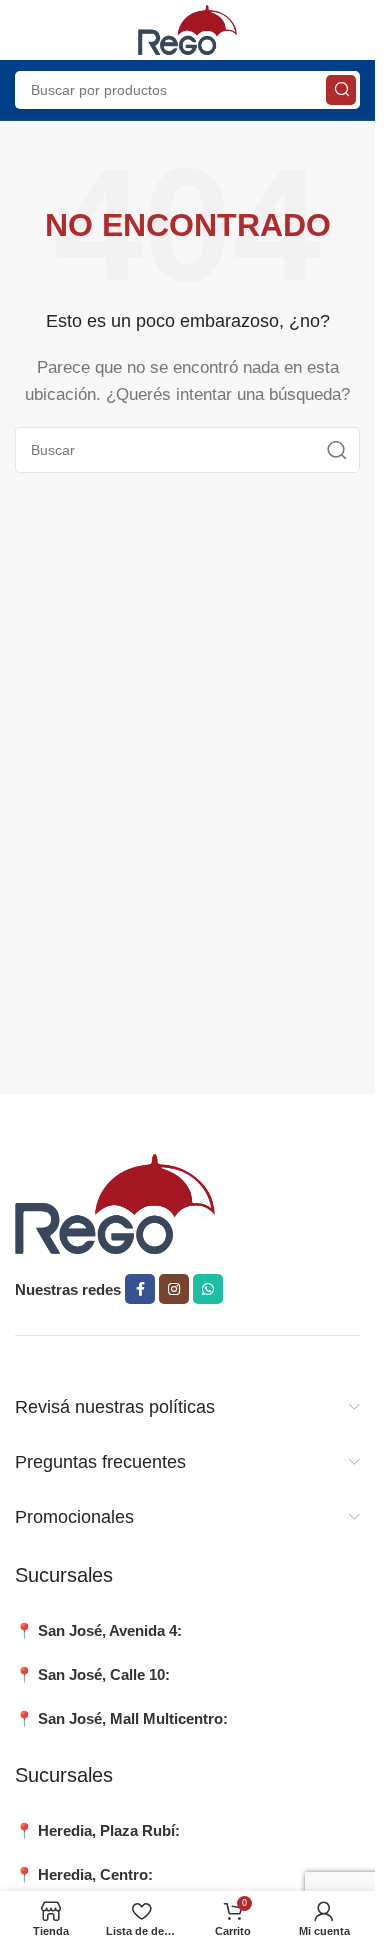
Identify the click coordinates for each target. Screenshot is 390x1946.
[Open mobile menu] (25, 30)
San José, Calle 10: (104, 1674)
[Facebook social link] (140, 1289)
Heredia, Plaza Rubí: (109, 1830)
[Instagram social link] (174, 1289)
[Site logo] (188, 28)
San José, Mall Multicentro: (133, 1718)
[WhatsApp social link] (208, 1289)
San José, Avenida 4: (110, 1630)
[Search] (341, 90)
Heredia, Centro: (95, 1874)
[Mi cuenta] (350, 30)
